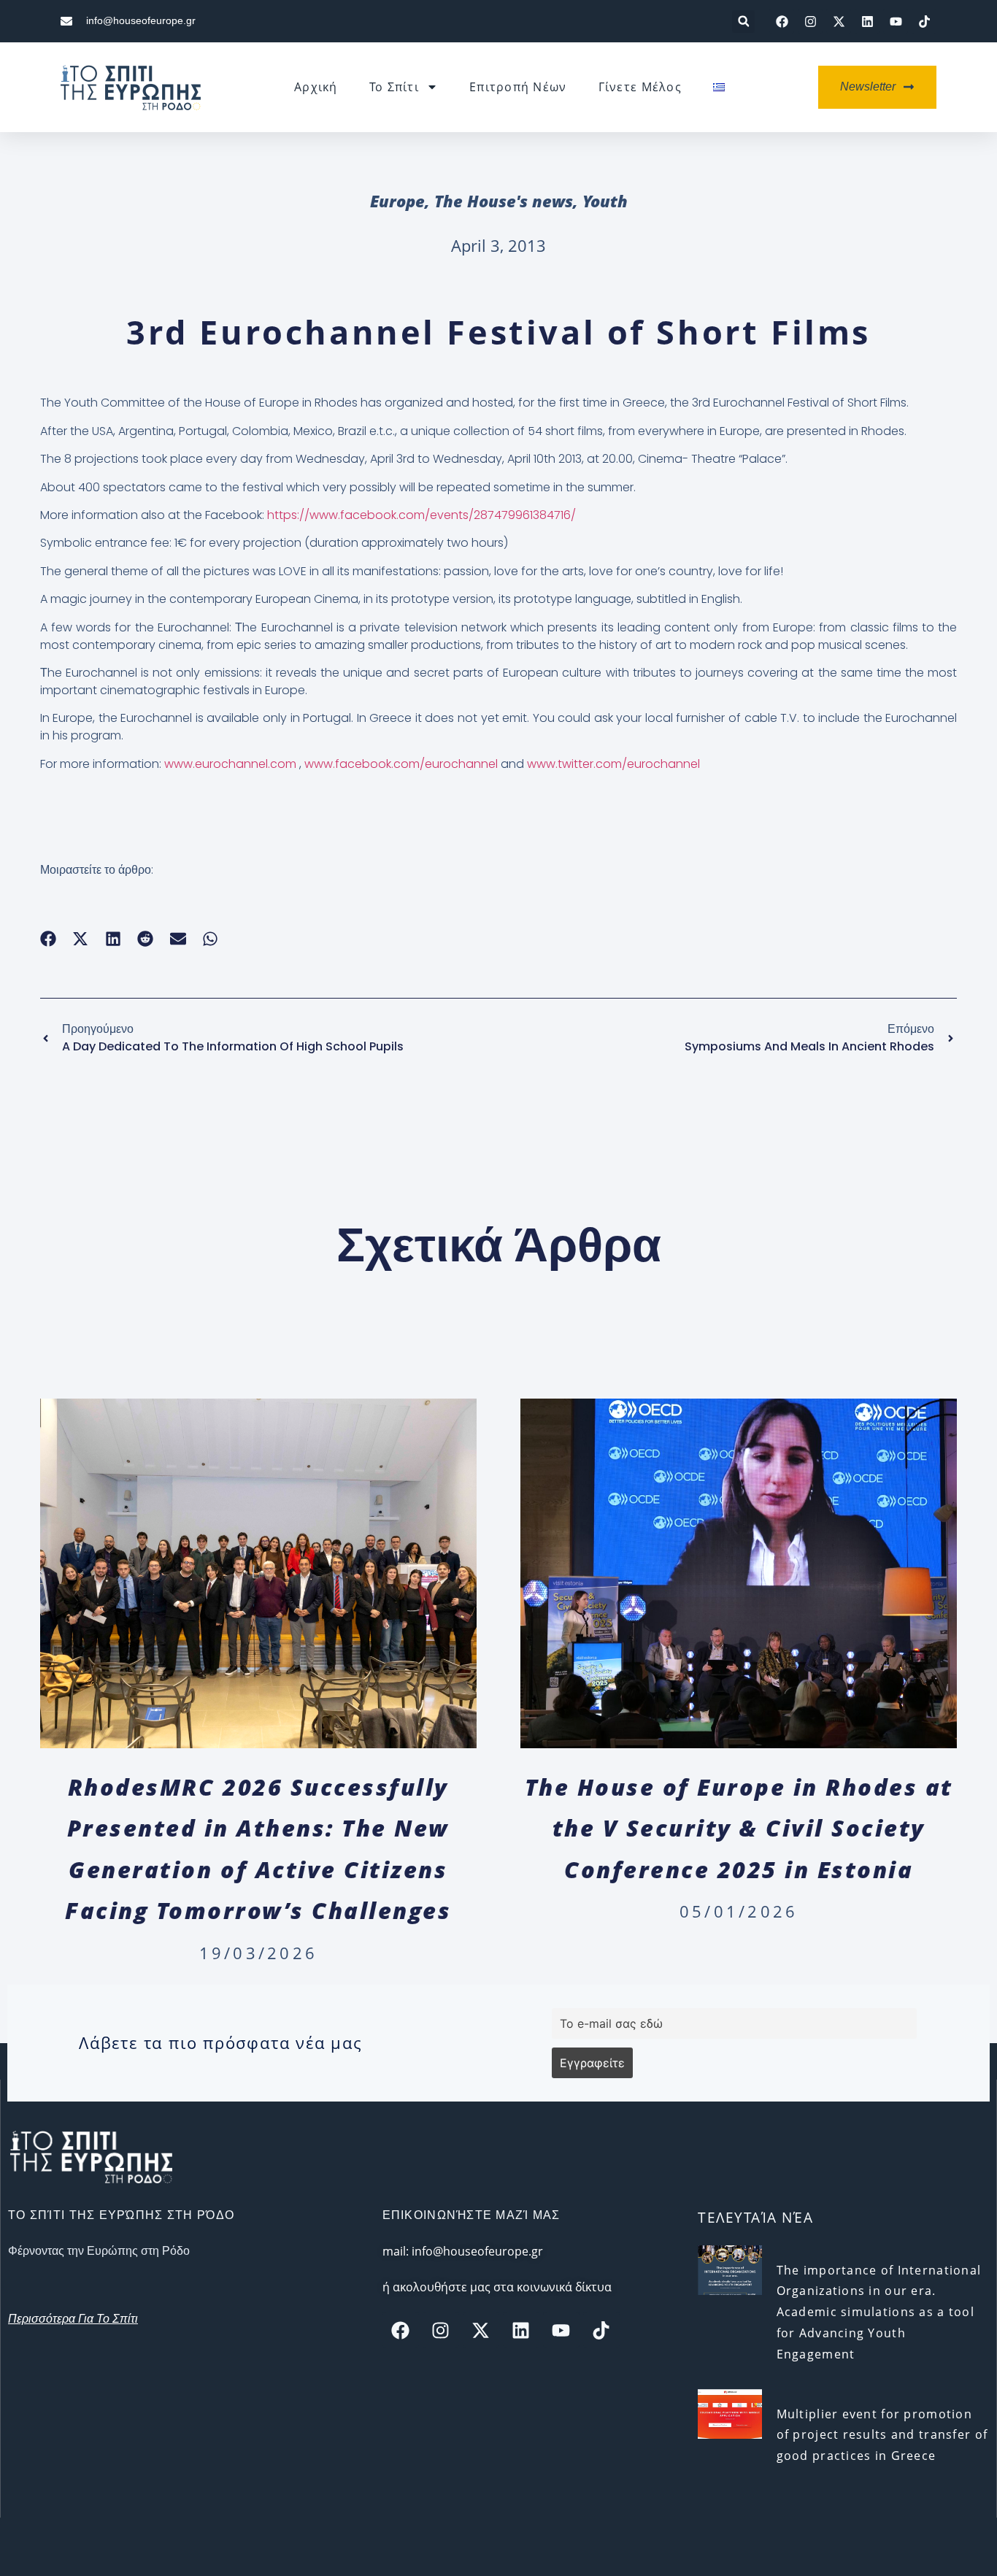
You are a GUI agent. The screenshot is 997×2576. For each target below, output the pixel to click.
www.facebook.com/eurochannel (401, 764)
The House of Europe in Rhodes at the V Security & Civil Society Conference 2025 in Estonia (739, 1828)
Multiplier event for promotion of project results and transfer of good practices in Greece (882, 2435)
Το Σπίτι (394, 87)
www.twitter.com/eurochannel (613, 764)
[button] (743, 22)
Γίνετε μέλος (640, 87)
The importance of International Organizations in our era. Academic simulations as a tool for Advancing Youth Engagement (879, 2312)
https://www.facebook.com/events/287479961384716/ (421, 515)
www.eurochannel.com (230, 764)
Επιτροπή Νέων (518, 87)
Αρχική (316, 87)
